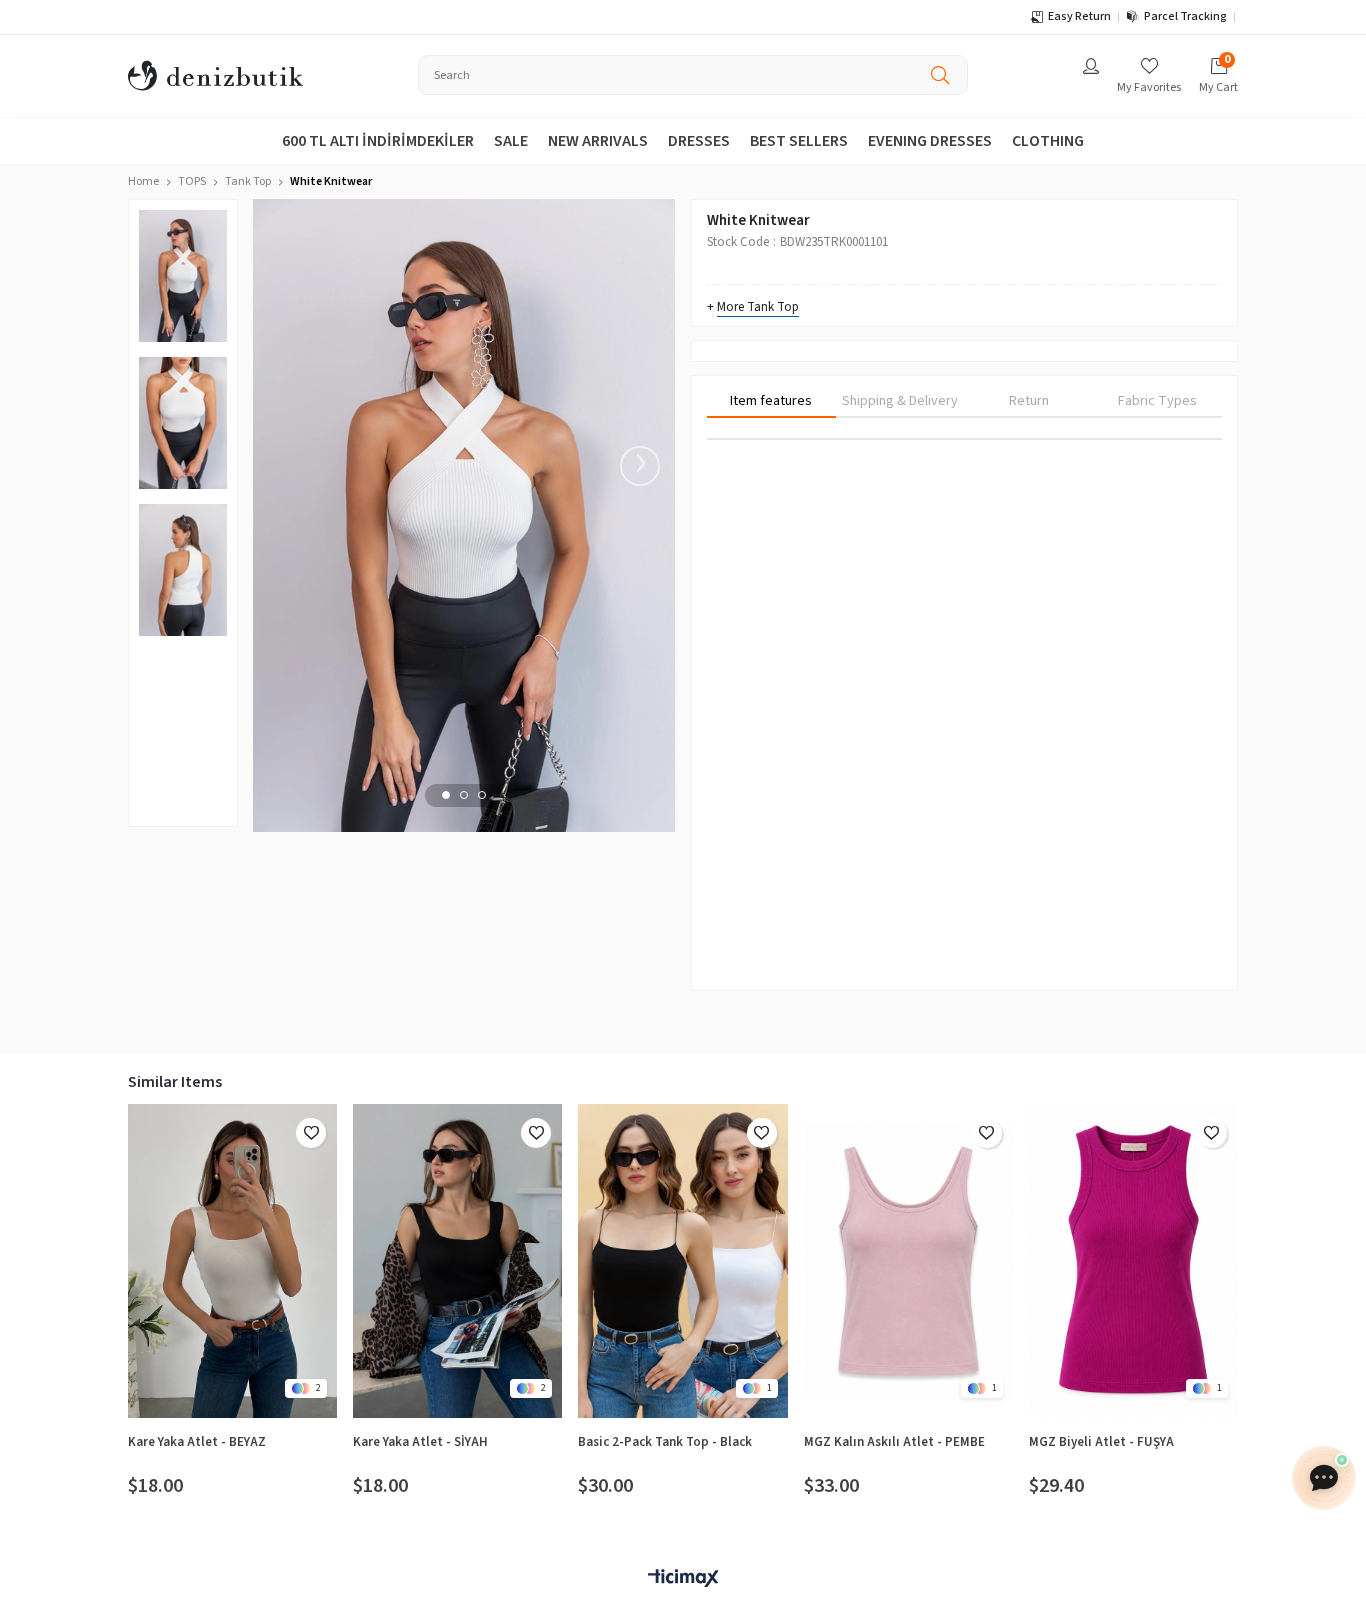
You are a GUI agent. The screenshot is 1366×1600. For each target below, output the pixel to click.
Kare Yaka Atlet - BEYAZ (197, 1442)
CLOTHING (1048, 141)
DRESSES (699, 141)
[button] (446, 795)
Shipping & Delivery (900, 401)
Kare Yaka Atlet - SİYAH (420, 1442)
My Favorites (1149, 87)
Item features (771, 401)
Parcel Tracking (1185, 16)
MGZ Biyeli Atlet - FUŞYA (1101, 1442)
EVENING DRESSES (930, 141)
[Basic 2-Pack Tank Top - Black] (682, 1261)
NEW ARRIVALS (598, 141)
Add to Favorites (311, 1133)
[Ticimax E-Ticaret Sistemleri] (683, 1579)
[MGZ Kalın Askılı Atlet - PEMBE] (908, 1261)
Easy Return (1079, 16)
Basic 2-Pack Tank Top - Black (665, 1442)
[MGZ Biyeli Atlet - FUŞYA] (1133, 1261)
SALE (511, 141)
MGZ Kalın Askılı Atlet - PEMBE (894, 1442)
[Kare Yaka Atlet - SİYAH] (457, 1261)
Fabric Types (1157, 401)
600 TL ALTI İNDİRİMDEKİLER (378, 141)
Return (1029, 401)
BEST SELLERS (799, 141)
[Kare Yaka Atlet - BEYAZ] (232, 1261)
